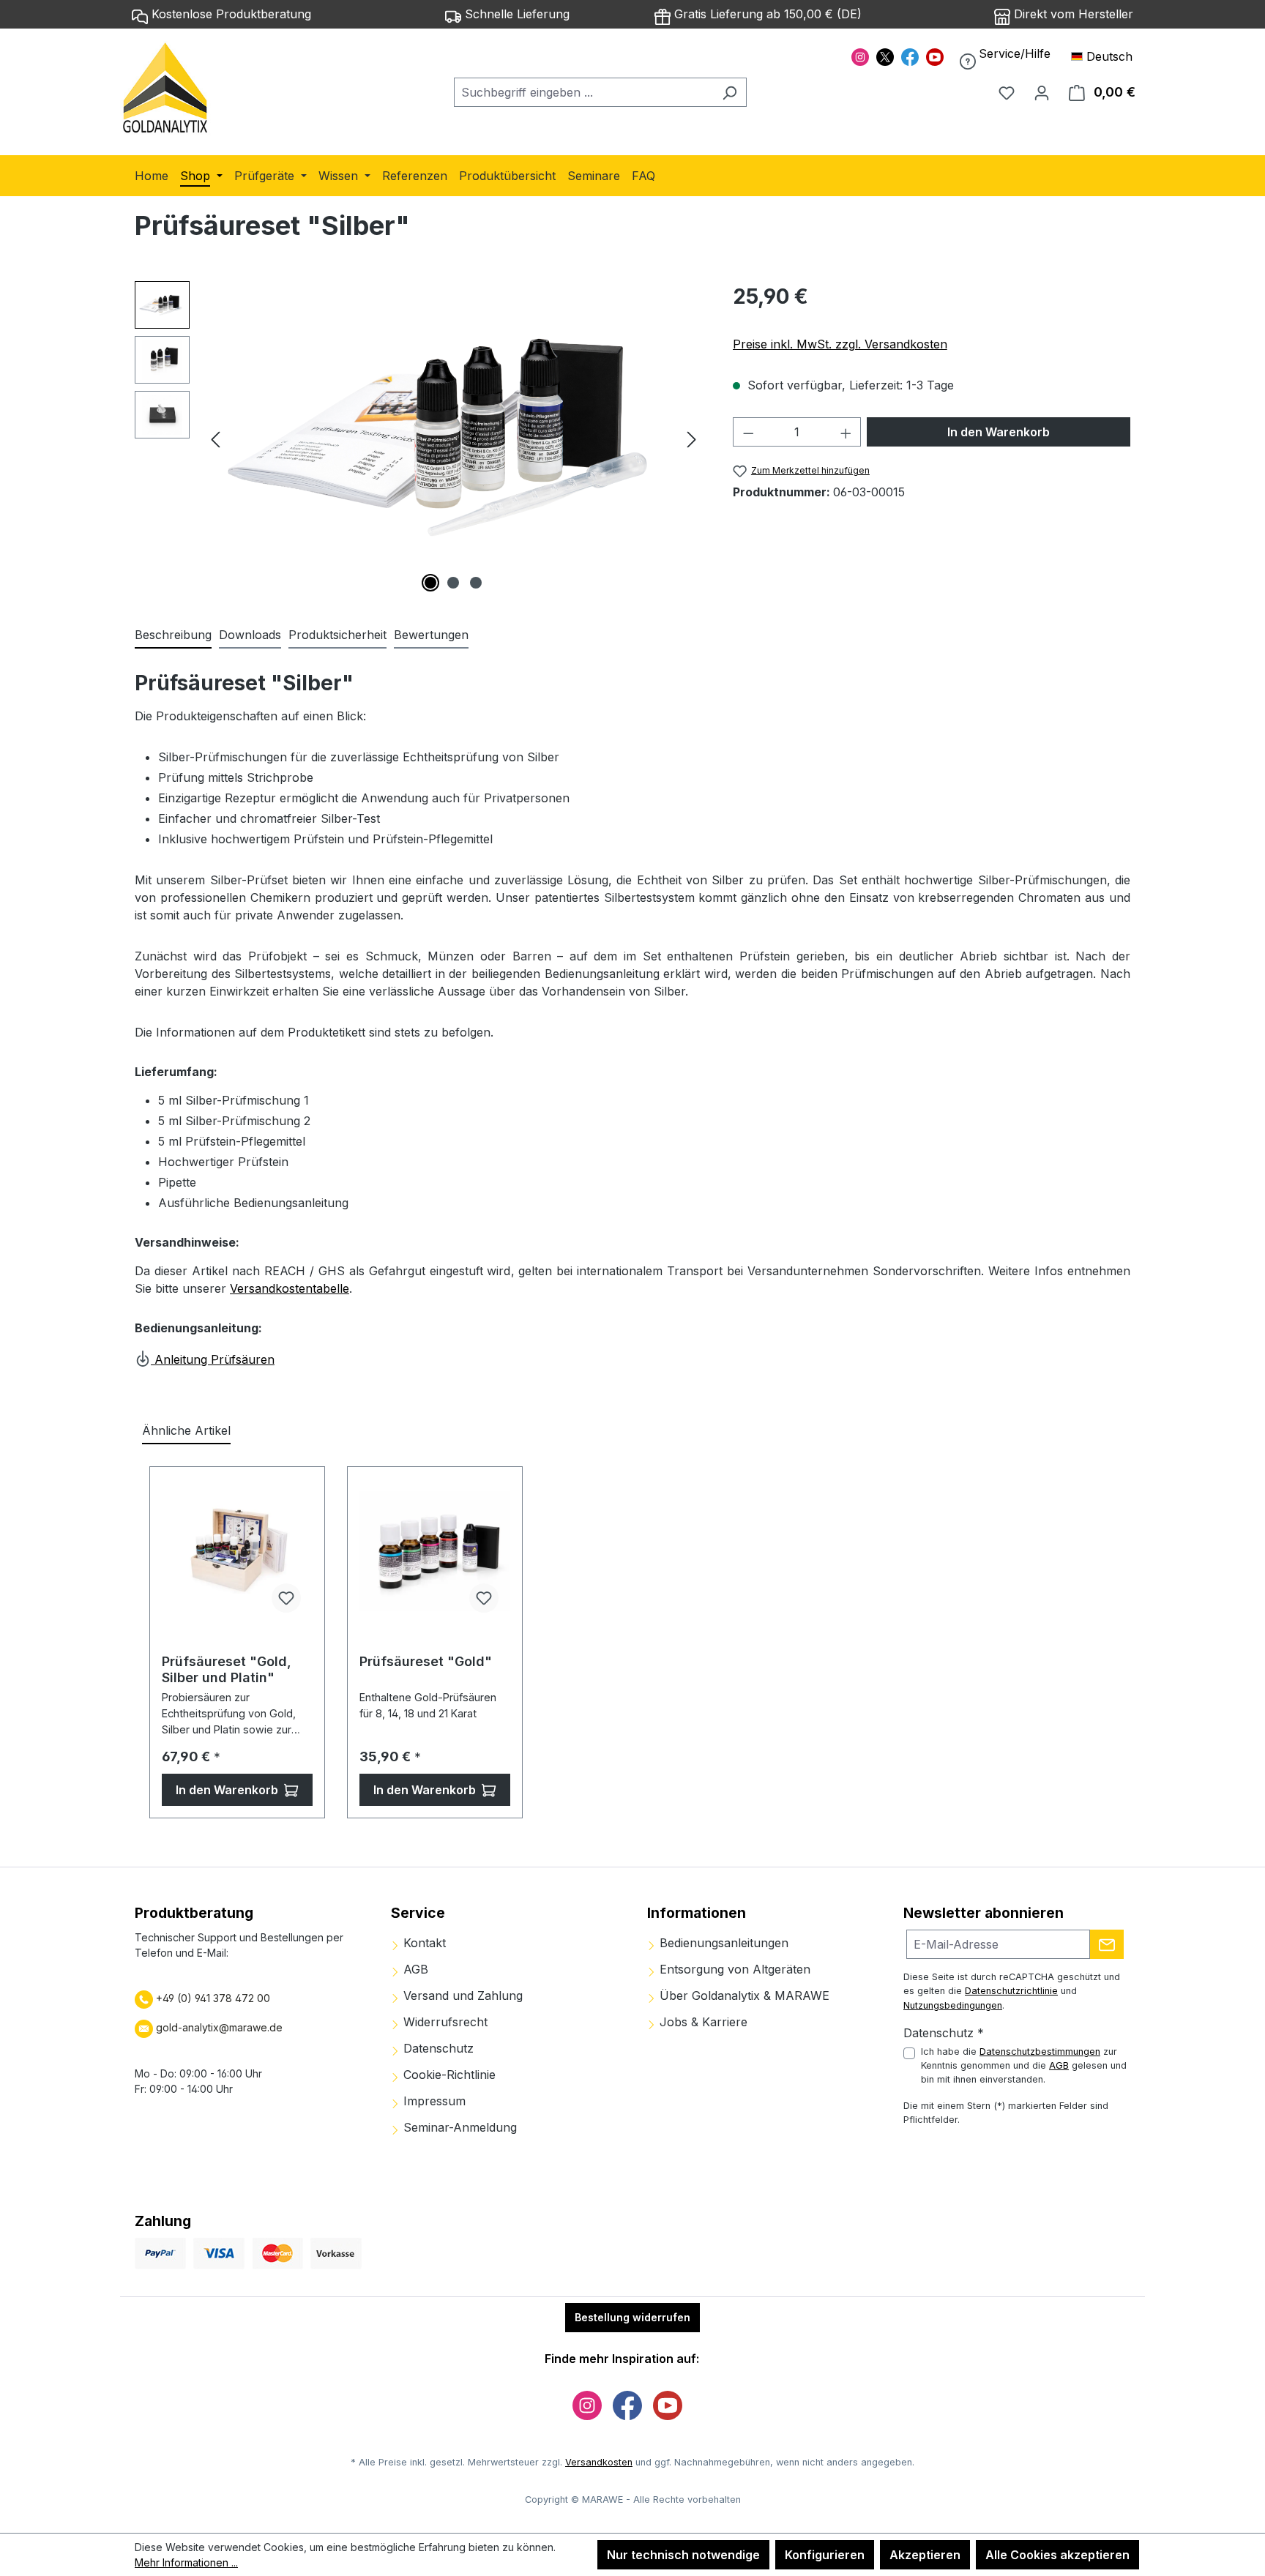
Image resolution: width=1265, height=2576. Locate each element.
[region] (419, 438)
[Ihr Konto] (1042, 92)
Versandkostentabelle (290, 1288)
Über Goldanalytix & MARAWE (743, 1996)
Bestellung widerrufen (632, 2317)
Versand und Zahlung (461, 1996)
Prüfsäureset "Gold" (426, 1661)
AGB (414, 1969)
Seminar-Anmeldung (458, 2127)
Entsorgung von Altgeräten (733, 1969)
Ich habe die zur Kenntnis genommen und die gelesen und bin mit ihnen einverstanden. (1024, 2065)
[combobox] (583, 92)
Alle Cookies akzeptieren (1057, 2555)
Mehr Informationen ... (186, 2562)
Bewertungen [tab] (431, 635)
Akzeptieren (925, 2555)
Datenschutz (437, 2048)
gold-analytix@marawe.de (219, 2027)
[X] (885, 56)
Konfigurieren (825, 2555)
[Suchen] (729, 92)
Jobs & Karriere (702, 2022)
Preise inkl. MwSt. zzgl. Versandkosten (840, 344)
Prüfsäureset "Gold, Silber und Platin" (227, 1669)
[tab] (173, 635)
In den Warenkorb (999, 432)
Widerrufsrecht (444, 2022)
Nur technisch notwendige (683, 2555)
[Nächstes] (692, 439)
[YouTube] (935, 56)
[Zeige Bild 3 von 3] (476, 583)
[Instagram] (860, 56)
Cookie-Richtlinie (448, 2075)
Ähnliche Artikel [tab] (186, 1430)
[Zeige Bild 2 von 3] (453, 583)
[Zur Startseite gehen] (166, 89)
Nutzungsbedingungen (953, 2005)
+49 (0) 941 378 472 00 (212, 1998)
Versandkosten (599, 2462)
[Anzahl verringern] (748, 432)
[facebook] (910, 56)
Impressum (433, 2101)
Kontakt (423, 1943)
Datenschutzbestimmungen (1040, 2052)
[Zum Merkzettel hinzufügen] (286, 1598)
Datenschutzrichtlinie (1011, 1991)
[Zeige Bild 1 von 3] (430, 583)
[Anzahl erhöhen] (846, 432)
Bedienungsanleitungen (722, 1943)
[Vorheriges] (215, 439)
